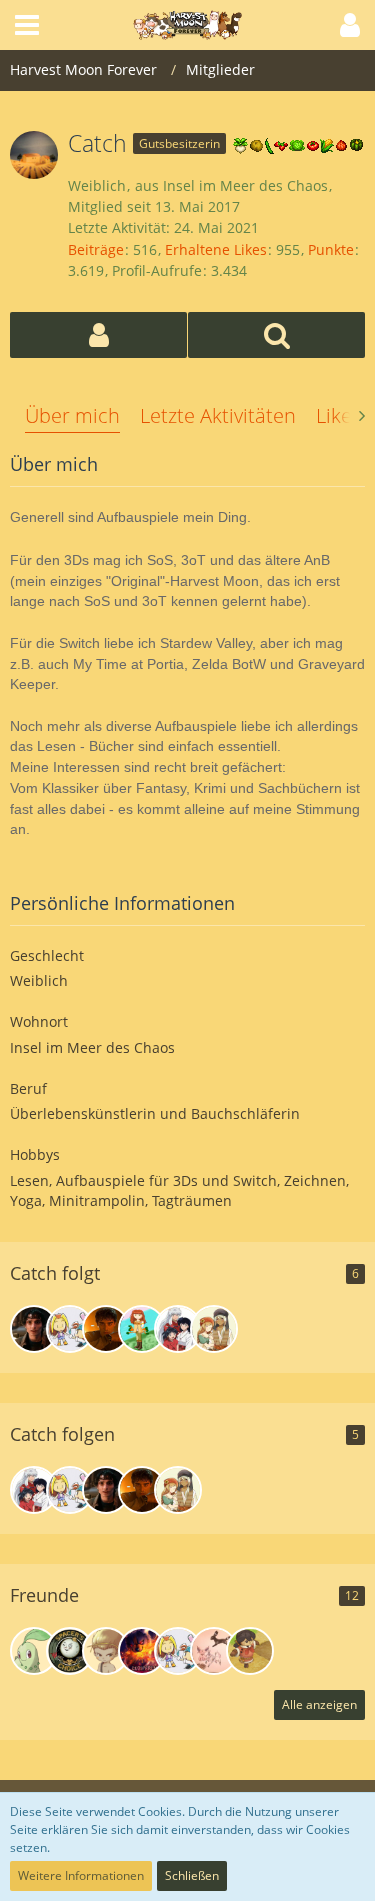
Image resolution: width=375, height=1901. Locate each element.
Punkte (331, 249)
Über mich (72, 415)
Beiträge (96, 249)
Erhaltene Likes (216, 249)
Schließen (192, 1875)
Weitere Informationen (81, 1875)
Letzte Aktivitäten (218, 415)
